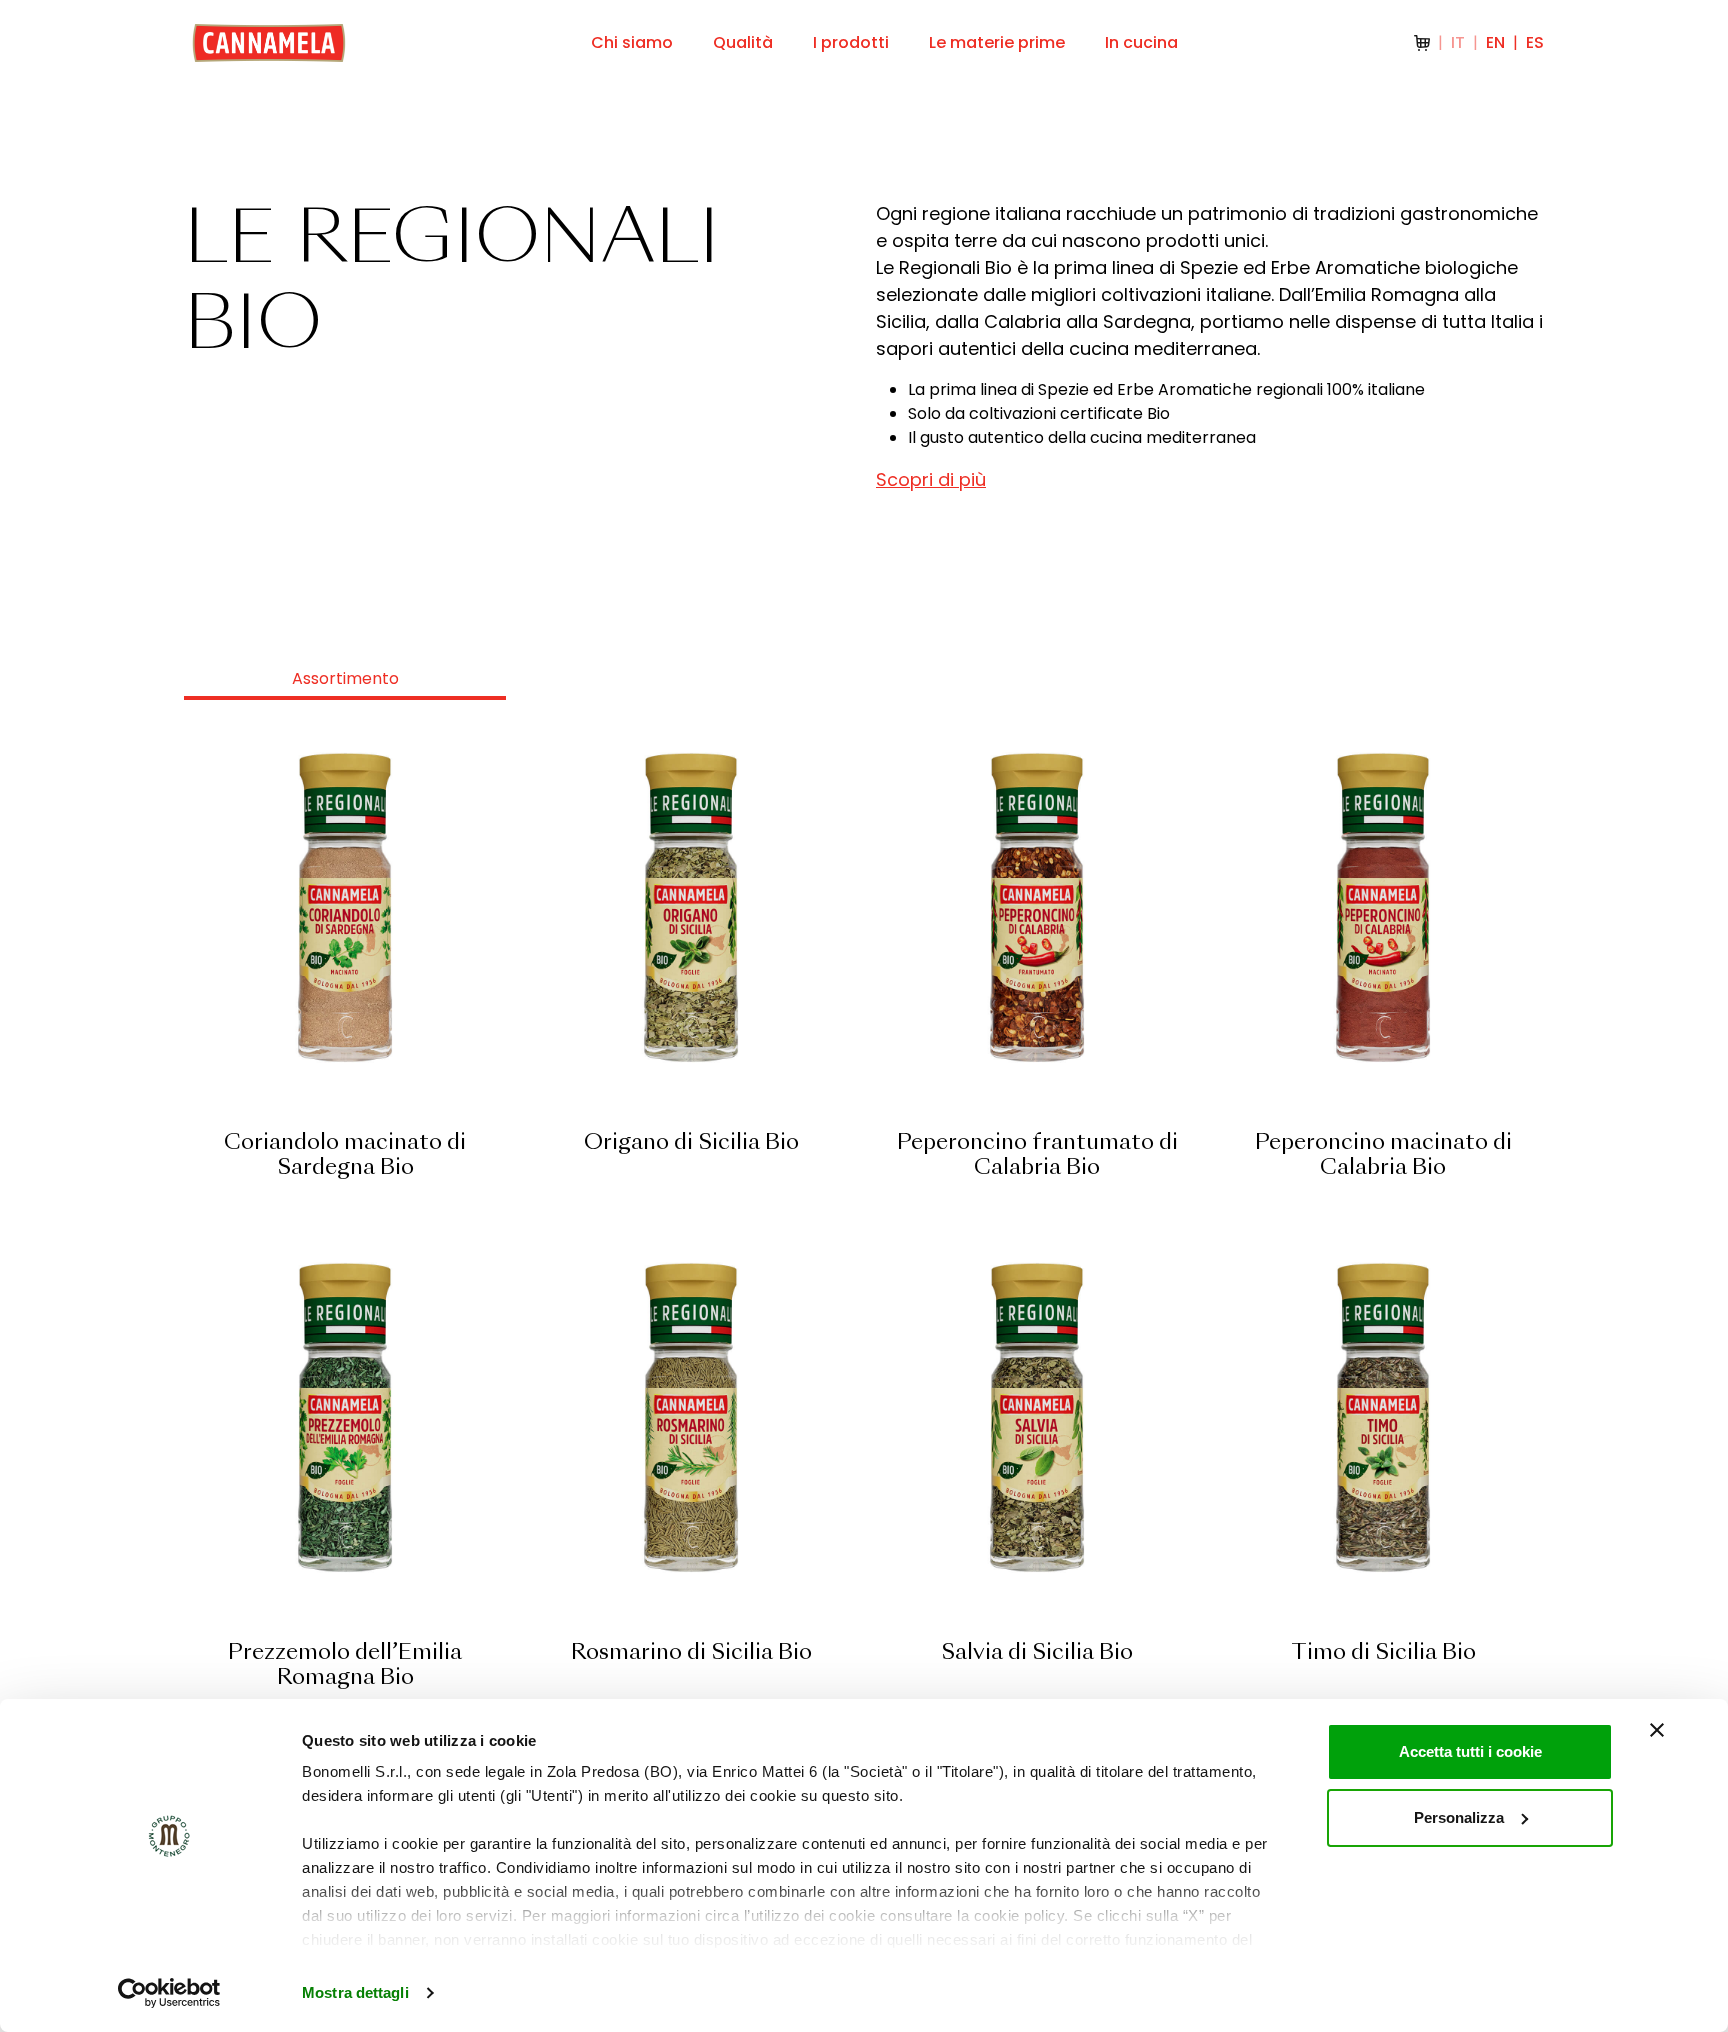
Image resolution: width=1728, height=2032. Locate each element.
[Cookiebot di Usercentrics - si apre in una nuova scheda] (169, 1993)
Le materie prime (997, 42)
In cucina (1141, 42)
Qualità (743, 42)
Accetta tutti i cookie (1470, 1751)
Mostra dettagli (355, 1992)
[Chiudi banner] (1657, 1730)
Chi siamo (632, 42)
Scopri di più (931, 479)
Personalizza (1459, 1817)
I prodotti (851, 42)
